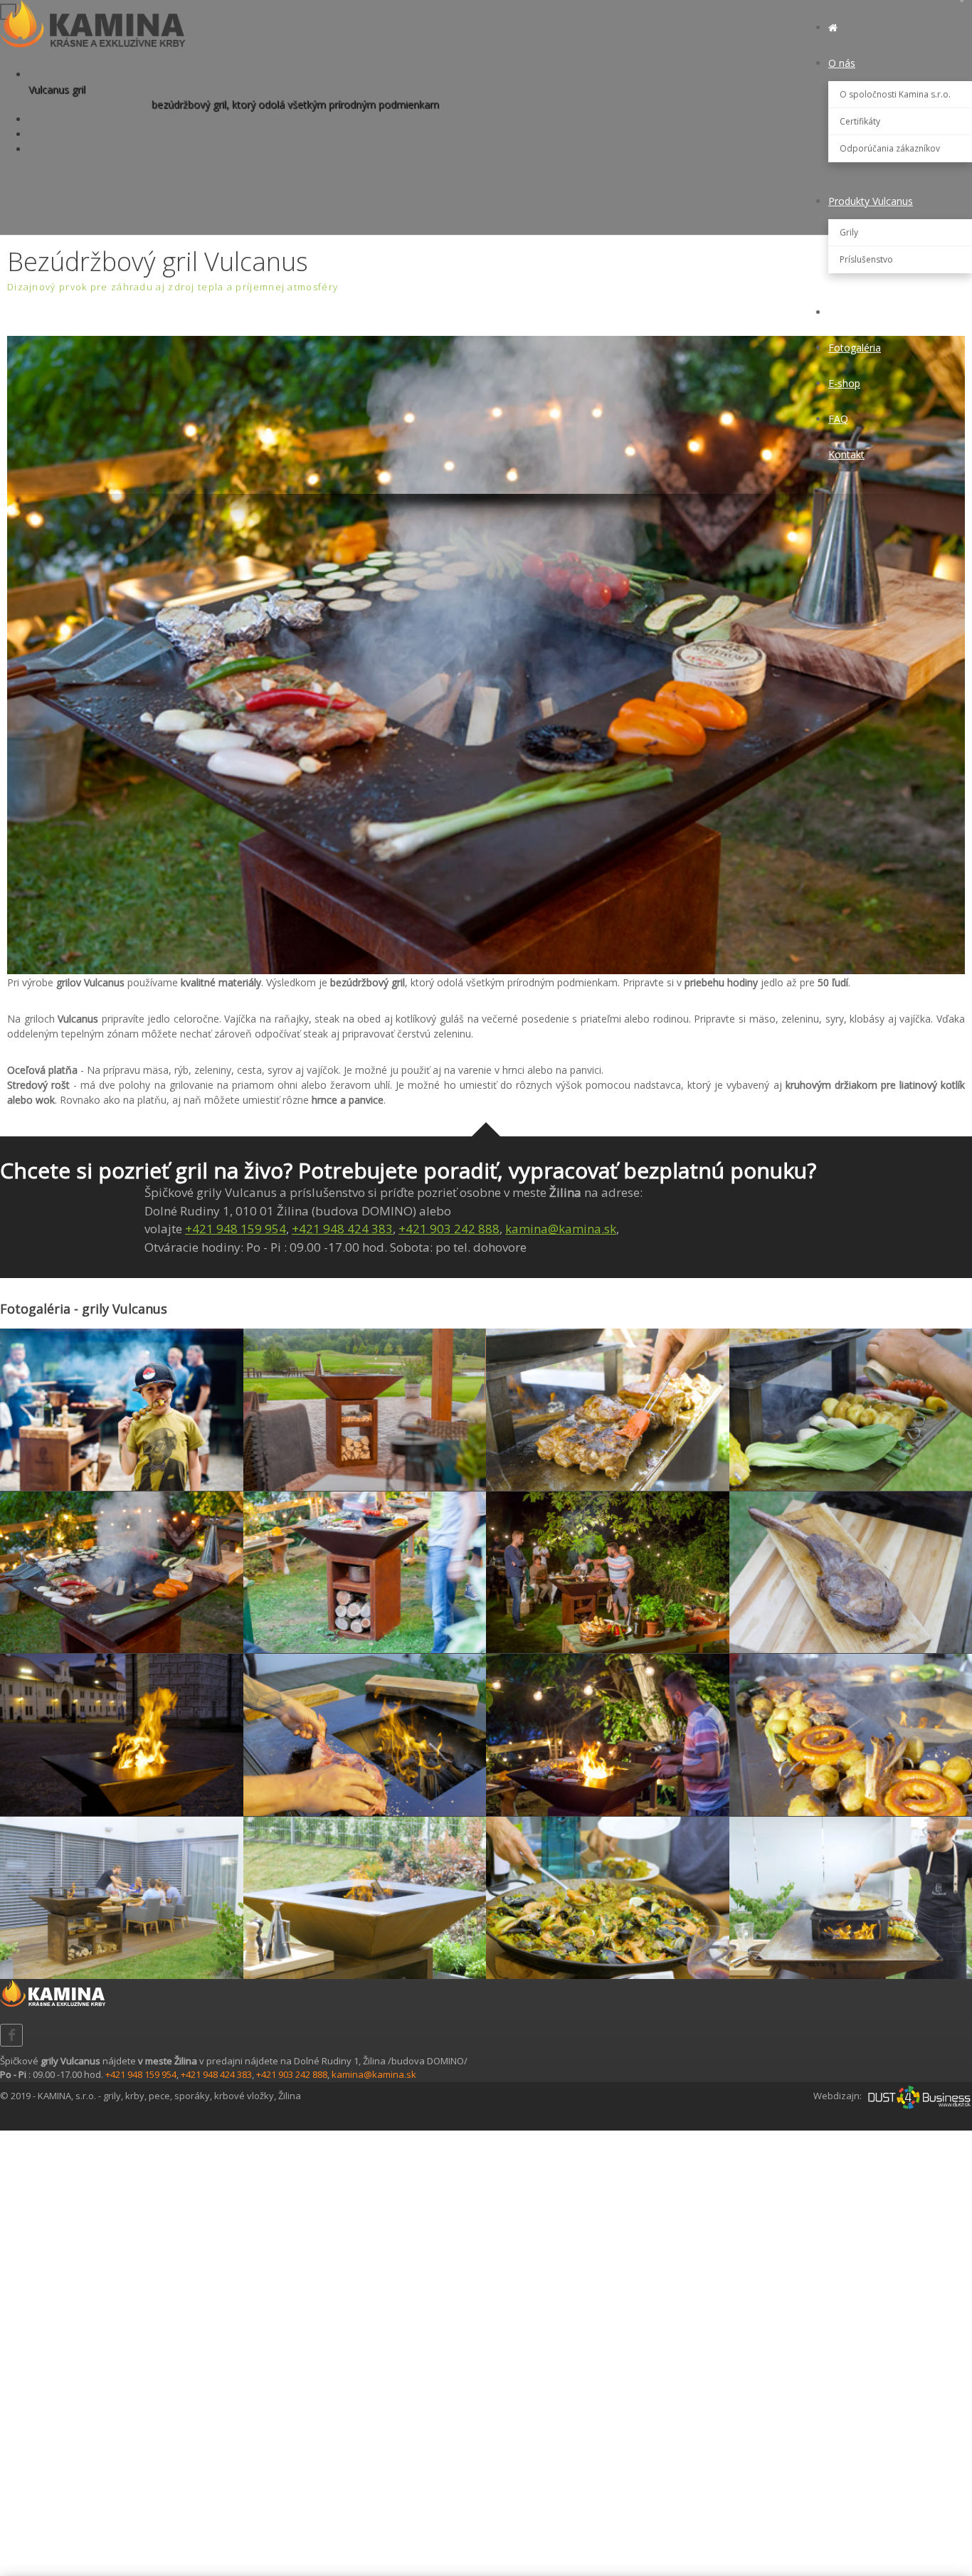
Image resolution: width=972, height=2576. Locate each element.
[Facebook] (11, 2035)
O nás (842, 63)
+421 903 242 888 (449, 1229)
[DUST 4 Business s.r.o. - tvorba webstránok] (919, 2096)
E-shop (844, 383)
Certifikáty (860, 121)
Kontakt (846, 454)
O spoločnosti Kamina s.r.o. (895, 94)
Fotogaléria (855, 348)
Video (841, 312)
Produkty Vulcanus (871, 201)
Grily (849, 232)
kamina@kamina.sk (561, 1229)
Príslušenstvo (866, 259)
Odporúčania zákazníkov (890, 148)
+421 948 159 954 (236, 1229)
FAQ (838, 419)
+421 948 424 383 (342, 1229)
